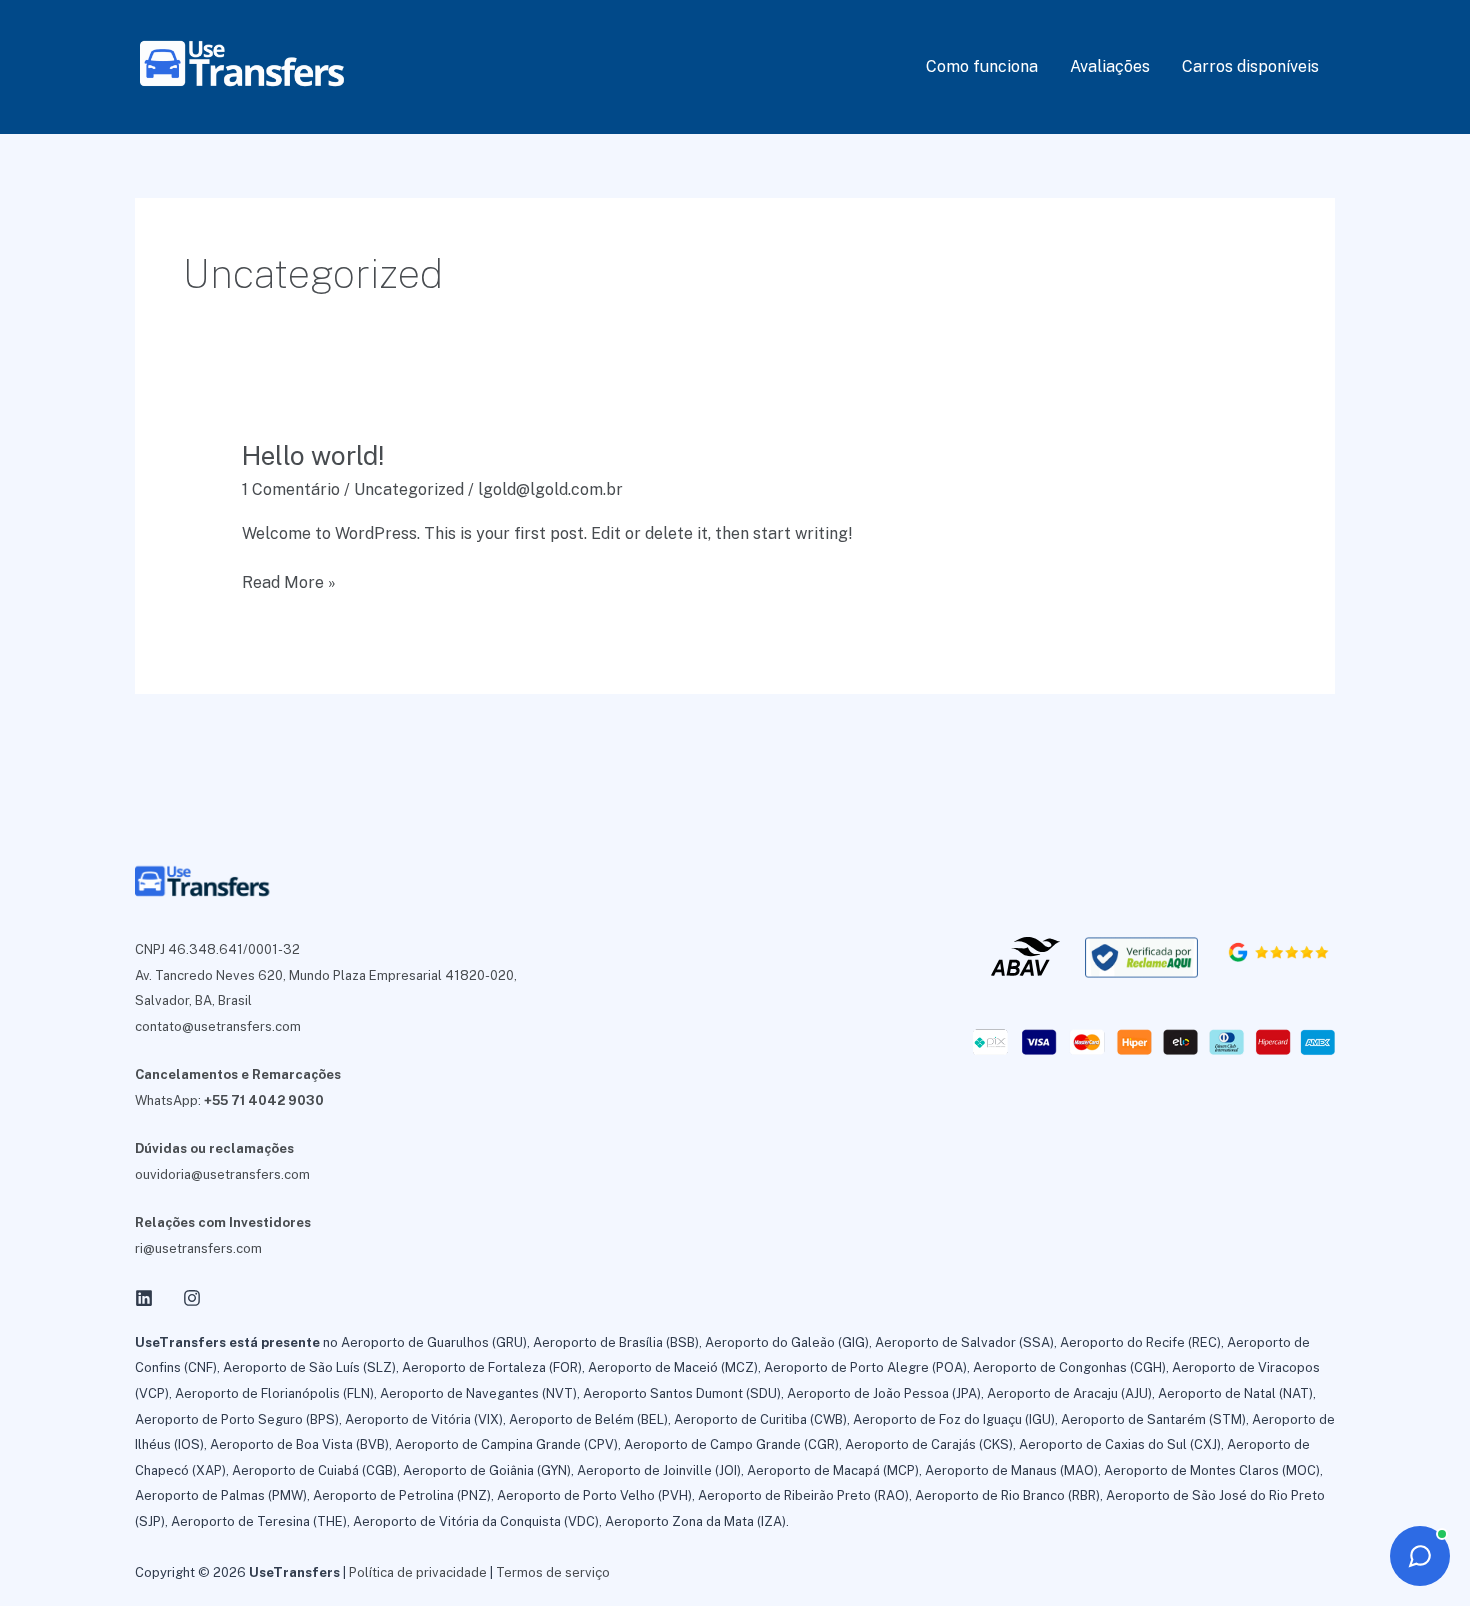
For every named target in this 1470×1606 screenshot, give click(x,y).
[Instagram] (192, 1298)
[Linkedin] (144, 1298)
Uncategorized (409, 489)
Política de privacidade (418, 1572)
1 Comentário (291, 489)
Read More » (289, 584)
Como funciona (982, 66)
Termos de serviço (553, 1572)
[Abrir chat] (1420, 1556)
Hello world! (313, 455)
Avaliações (1110, 66)
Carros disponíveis (1250, 66)
